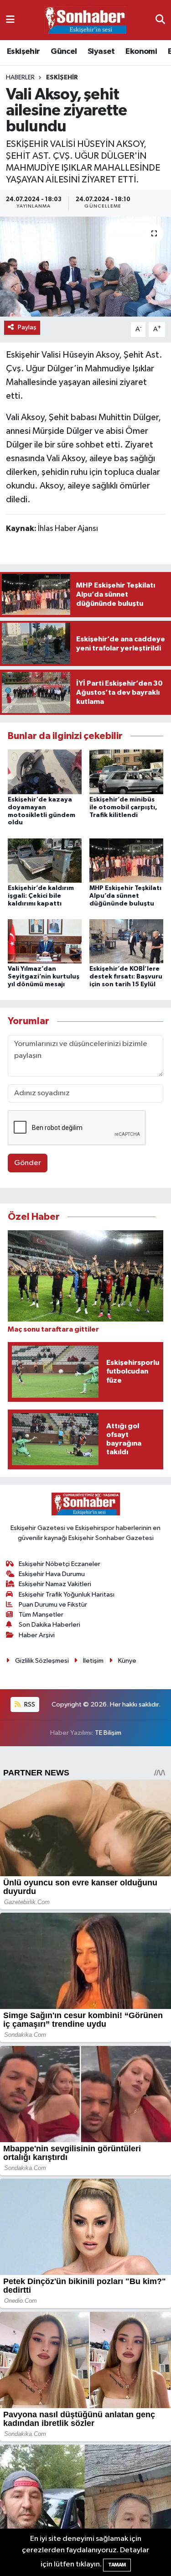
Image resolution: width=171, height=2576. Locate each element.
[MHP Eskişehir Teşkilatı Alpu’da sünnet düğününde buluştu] (126, 860)
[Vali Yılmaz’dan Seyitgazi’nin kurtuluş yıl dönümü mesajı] (45, 941)
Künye (127, 1661)
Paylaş (27, 327)
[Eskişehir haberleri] (85, 20)
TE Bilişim (108, 1733)
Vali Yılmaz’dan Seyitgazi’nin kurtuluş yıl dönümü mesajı (44, 977)
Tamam (117, 2565)
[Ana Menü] (10, 20)
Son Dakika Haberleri (49, 1625)
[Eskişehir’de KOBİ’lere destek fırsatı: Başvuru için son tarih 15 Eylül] (126, 941)
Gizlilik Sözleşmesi (42, 1661)
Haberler (20, 78)
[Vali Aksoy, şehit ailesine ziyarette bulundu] (85, 267)
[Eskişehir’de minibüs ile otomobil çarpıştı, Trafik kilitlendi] (126, 772)
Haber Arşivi (37, 1635)
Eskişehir (23, 52)
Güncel (64, 52)
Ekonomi (141, 52)
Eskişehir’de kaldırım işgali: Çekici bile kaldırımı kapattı (41, 896)
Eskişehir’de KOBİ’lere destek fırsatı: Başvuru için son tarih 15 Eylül (126, 977)
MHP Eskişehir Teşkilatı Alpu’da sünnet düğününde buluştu (125, 896)
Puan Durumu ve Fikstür (53, 1605)
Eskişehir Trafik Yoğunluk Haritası (67, 1595)
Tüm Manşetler (41, 1615)
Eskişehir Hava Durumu (52, 1574)
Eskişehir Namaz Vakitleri (55, 1584)
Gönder (28, 1163)
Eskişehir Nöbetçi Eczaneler (60, 1564)
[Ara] (160, 20)
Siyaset (101, 52)
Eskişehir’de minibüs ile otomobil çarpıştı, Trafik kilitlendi (123, 807)
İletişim (93, 1661)
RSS (29, 1704)
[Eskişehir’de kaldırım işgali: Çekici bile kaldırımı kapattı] (45, 860)
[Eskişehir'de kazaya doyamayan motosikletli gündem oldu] (45, 772)
